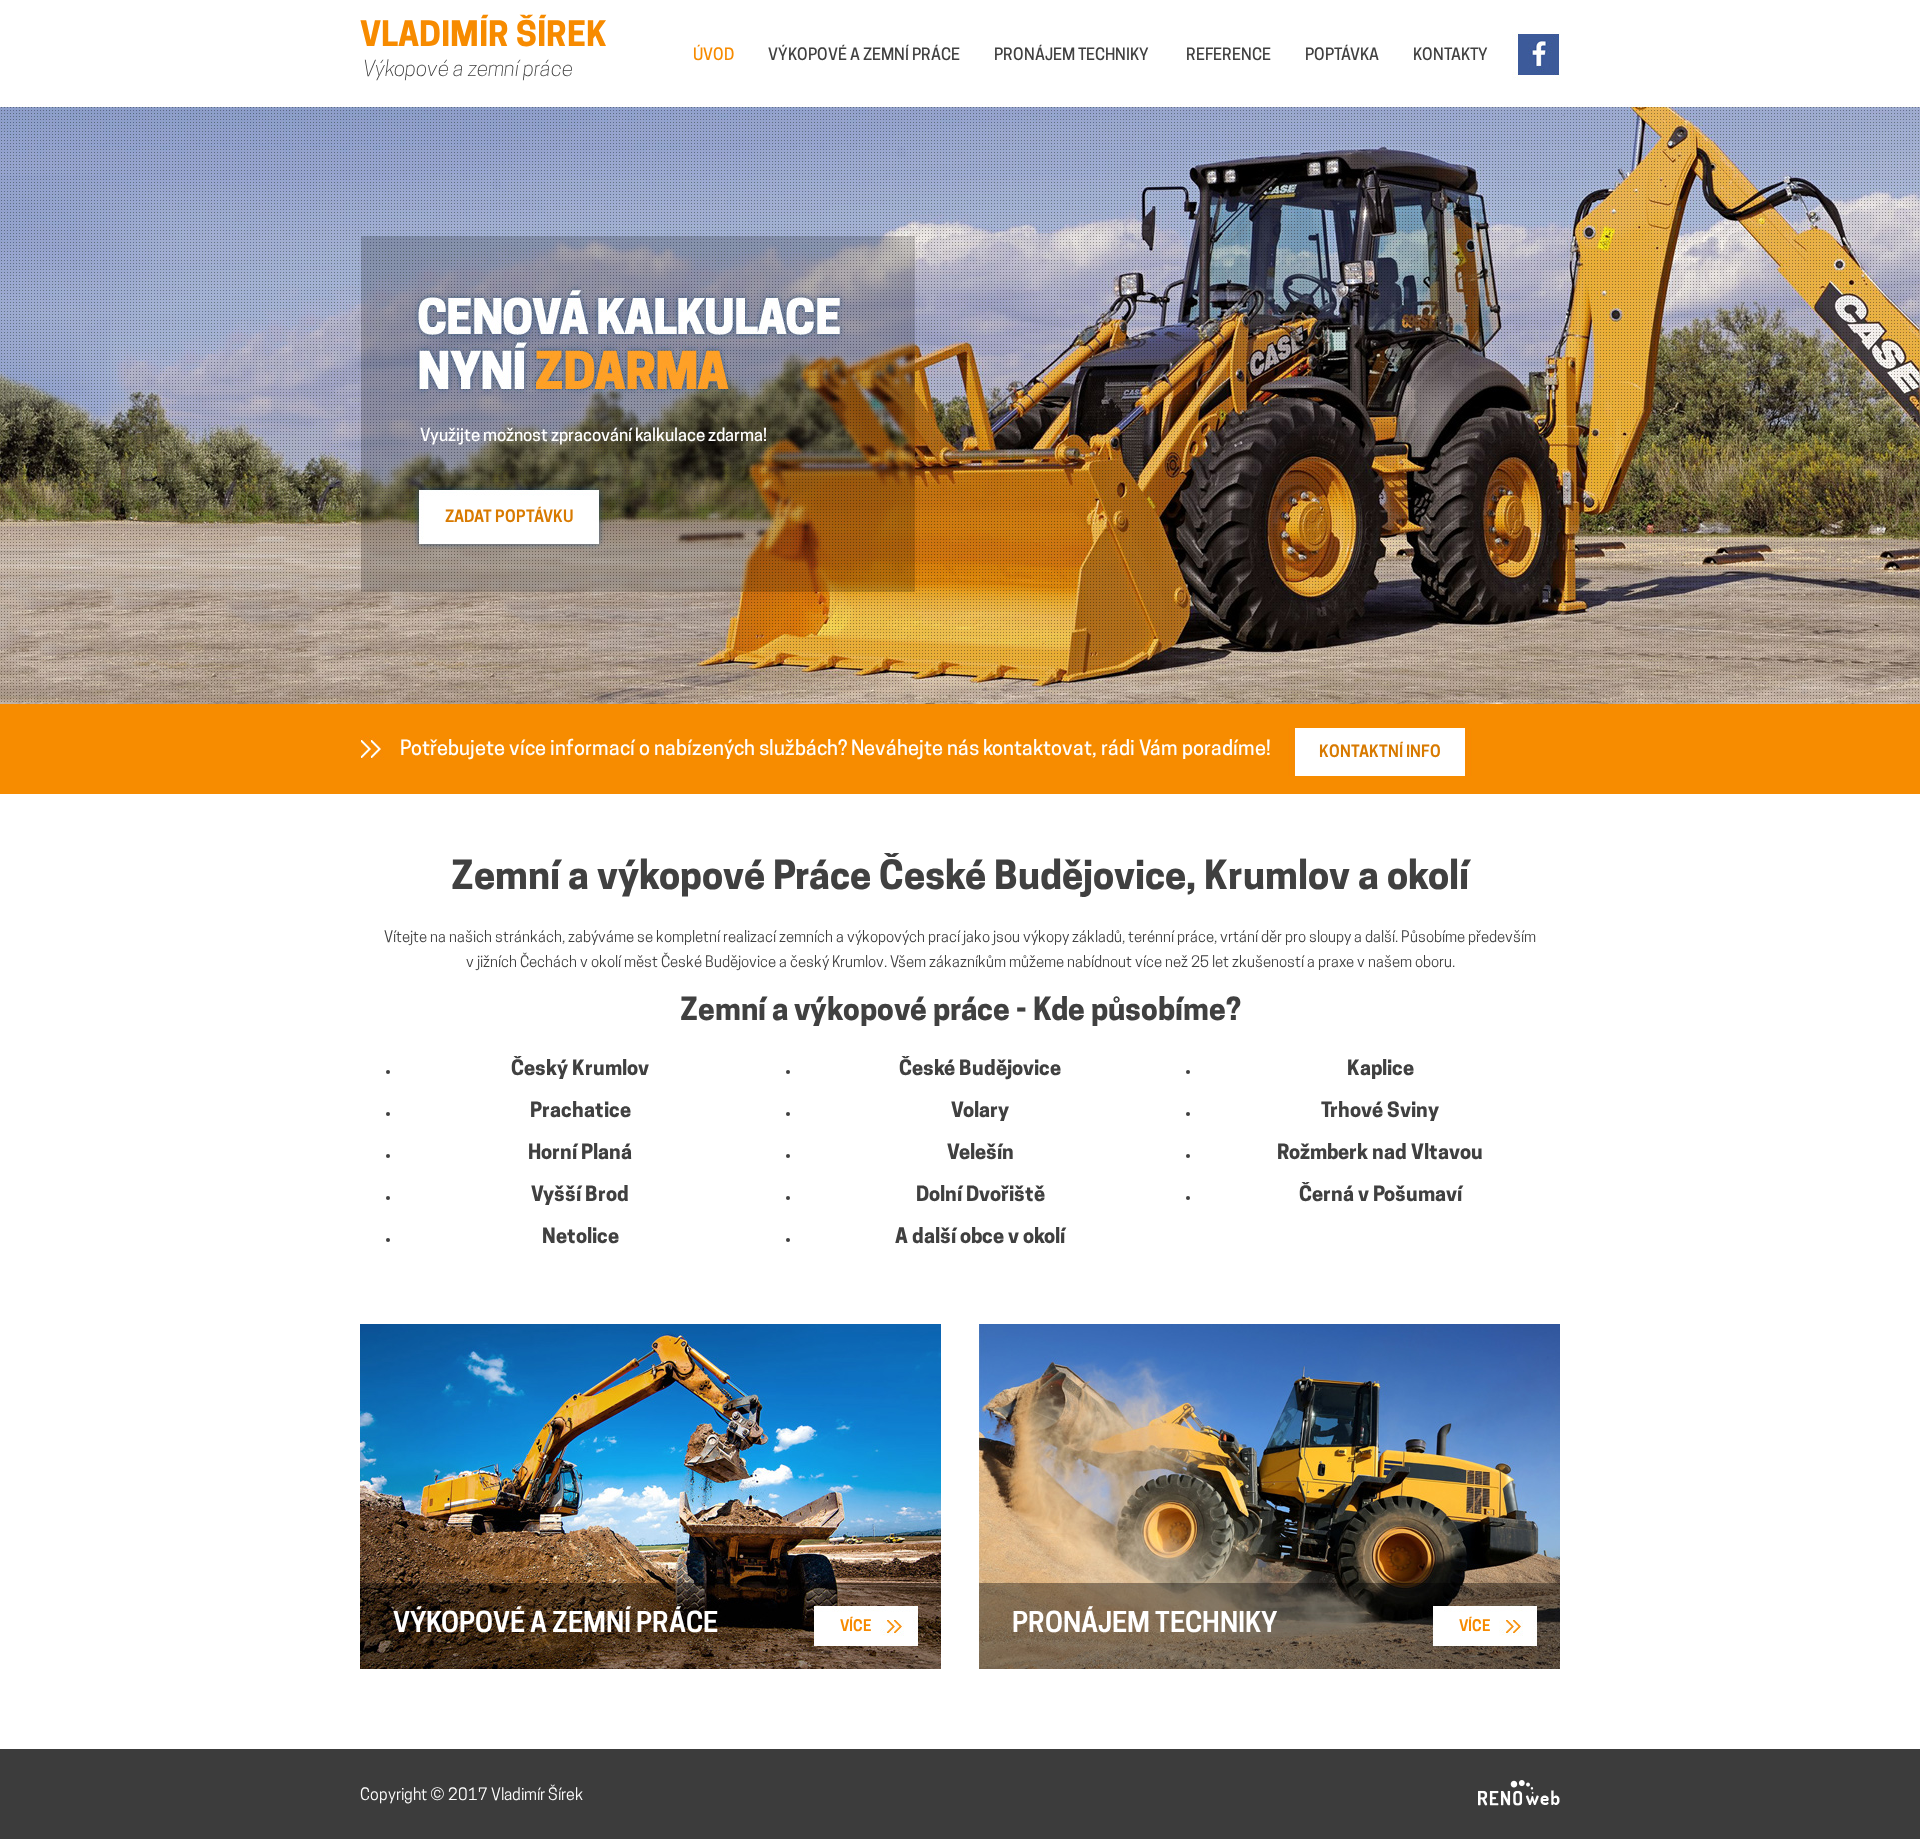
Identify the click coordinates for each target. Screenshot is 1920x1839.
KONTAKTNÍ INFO (1380, 753)
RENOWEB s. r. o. (1519, 1794)
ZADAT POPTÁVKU (509, 518)
